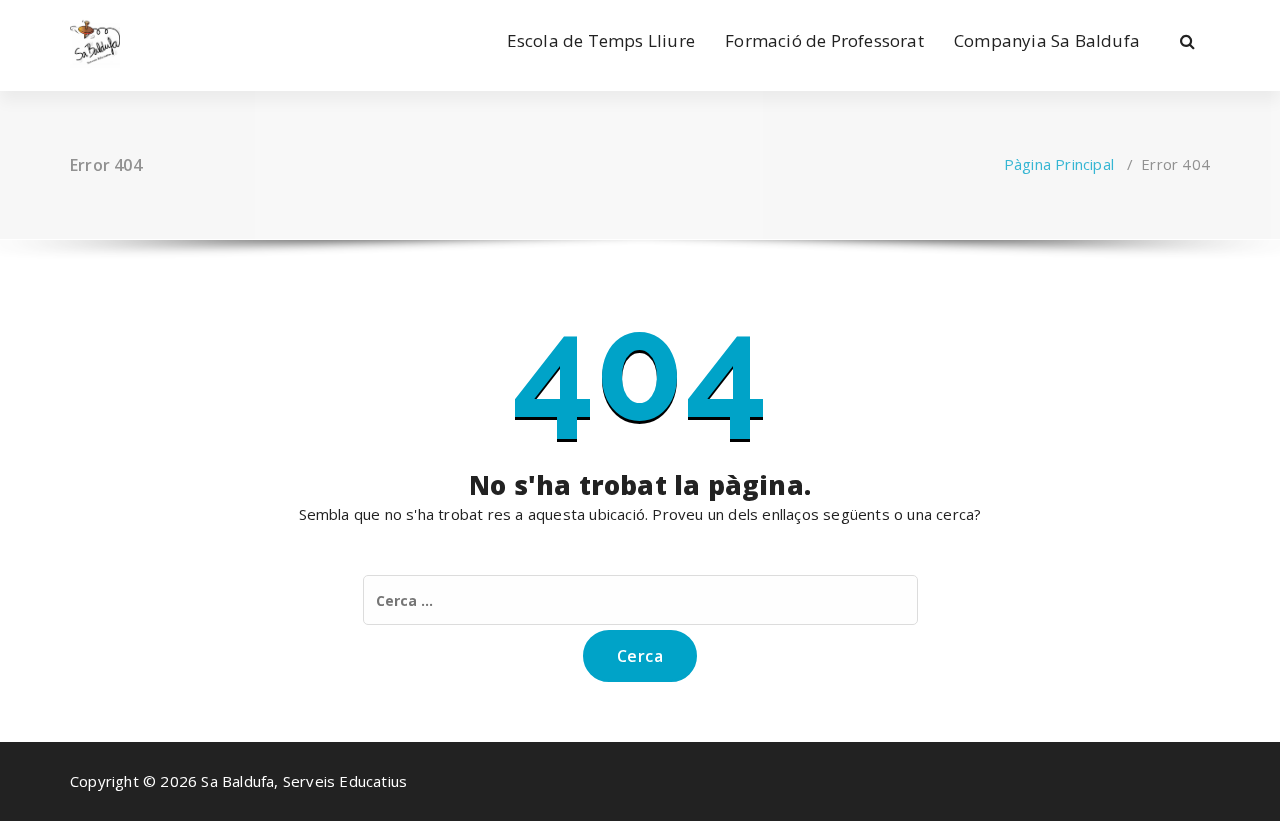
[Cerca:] (640, 600)
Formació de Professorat (824, 40)
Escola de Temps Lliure (601, 40)
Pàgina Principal (1059, 164)
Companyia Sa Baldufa (1047, 40)
